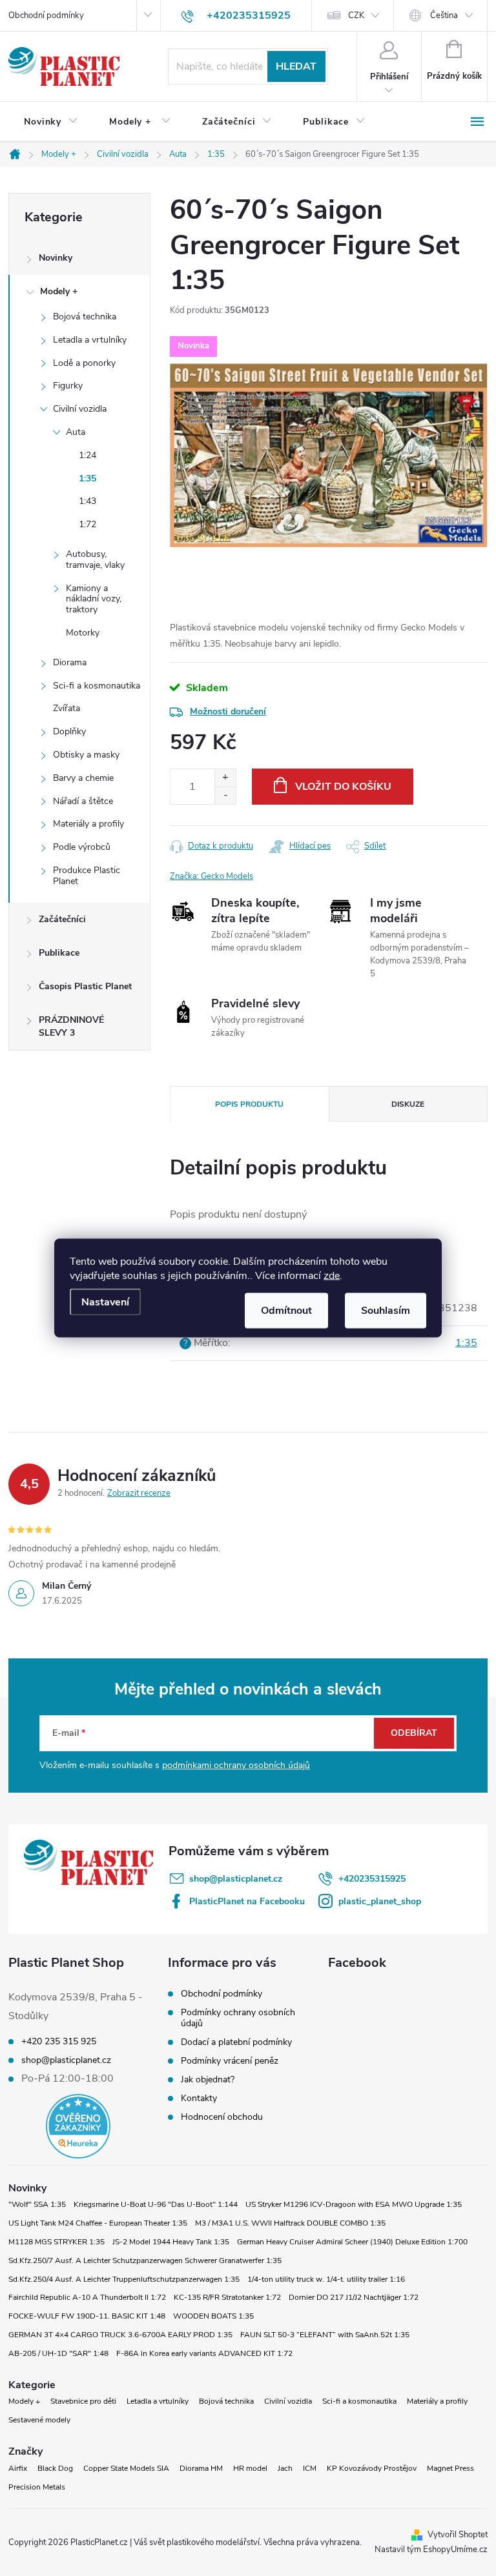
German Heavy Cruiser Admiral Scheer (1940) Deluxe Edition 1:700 (352, 2242)
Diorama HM (201, 2468)
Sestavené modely (39, 2420)
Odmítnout (286, 1311)
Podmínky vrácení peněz (230, 2061)
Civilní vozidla (80, 409)
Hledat (296, 66)
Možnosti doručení (228, 711)
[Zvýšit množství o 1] (225, 778)
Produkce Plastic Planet (87, 876)
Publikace (59, 953)
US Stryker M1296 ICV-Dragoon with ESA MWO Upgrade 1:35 (354, 2204)
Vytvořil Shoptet (458, 2535)
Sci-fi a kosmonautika (97, 686)
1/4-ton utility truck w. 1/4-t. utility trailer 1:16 (326, 2279)
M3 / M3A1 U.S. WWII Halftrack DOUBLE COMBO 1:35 (290, 2223)
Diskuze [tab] (408, 1104)
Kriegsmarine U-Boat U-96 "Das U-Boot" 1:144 (156, 2204)
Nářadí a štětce (83, 801)
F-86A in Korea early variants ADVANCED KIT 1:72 (204, 2353)
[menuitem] (51, 122)
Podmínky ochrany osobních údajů (238, 2018)
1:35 (88, 478)
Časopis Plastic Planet (85, 986)
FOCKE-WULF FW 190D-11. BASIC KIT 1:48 (87, 2316)
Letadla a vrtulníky (90, 340)
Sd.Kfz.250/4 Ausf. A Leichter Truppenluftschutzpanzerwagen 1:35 (124, 2279)
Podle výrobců (82, 847)
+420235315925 (372, 1879)
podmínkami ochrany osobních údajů (236, 1765)
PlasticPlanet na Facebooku (247, 1901)
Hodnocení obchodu (222, 2117)
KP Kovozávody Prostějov (372, 2468)
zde (332, 1276)
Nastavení (105, 1302)
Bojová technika (85, 317)
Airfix (18, 2468)
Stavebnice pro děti (83, 2401)
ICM (310, 2468)
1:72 (88, 524)
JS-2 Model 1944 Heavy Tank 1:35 (171, 2242)
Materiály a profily (88, 824)
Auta (76, 432)
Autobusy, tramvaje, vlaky (95, 559)
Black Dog (55, 2468)
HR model (250, 2468)
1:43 (88, 501)
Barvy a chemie (83, 778)
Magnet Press (450, 2468)
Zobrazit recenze (139, 1493)
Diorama (70, 662)
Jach (285, 2468)
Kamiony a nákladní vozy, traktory (94, 599)
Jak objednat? (208, 2079)
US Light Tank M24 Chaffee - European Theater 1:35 (98, 2223)
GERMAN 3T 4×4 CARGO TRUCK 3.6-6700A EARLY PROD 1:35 (120, 2335)
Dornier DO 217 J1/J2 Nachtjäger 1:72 (354, 2297)
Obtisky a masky (86, 755)
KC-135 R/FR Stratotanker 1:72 (227, 2297)
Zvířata (67, 708)
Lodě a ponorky (84, 363)
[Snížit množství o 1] (225, 795)
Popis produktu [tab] (249, 1104)
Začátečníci (62, 919)
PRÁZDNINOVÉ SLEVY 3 (71, 1026)
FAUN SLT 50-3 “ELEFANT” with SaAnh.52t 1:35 (325, 2335)
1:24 (88, 455)
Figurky (68, 386)
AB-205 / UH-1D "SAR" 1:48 (58, 2353)
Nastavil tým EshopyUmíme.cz (431, 2550)
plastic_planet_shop (380, 1901)
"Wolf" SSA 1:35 (37, 2204)
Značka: (212, 876)
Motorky (83, 633)
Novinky (56, 258)
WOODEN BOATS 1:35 (213, 2316)
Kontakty (199, 2098)
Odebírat (414, 1733)
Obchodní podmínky (46, 15)
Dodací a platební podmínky (236, 2042)
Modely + (59, 291)
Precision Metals (37, 2487)
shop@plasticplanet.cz (236, 1879)
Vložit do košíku (343, 787)
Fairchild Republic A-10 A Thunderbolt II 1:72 (87, 2297)
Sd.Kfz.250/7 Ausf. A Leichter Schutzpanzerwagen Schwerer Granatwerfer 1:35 (145, 2260)
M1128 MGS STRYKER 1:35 (57, 2242)
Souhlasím (386, 1311)
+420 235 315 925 (59, 2042)
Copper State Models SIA (126, 2468)
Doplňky (69, 731)
